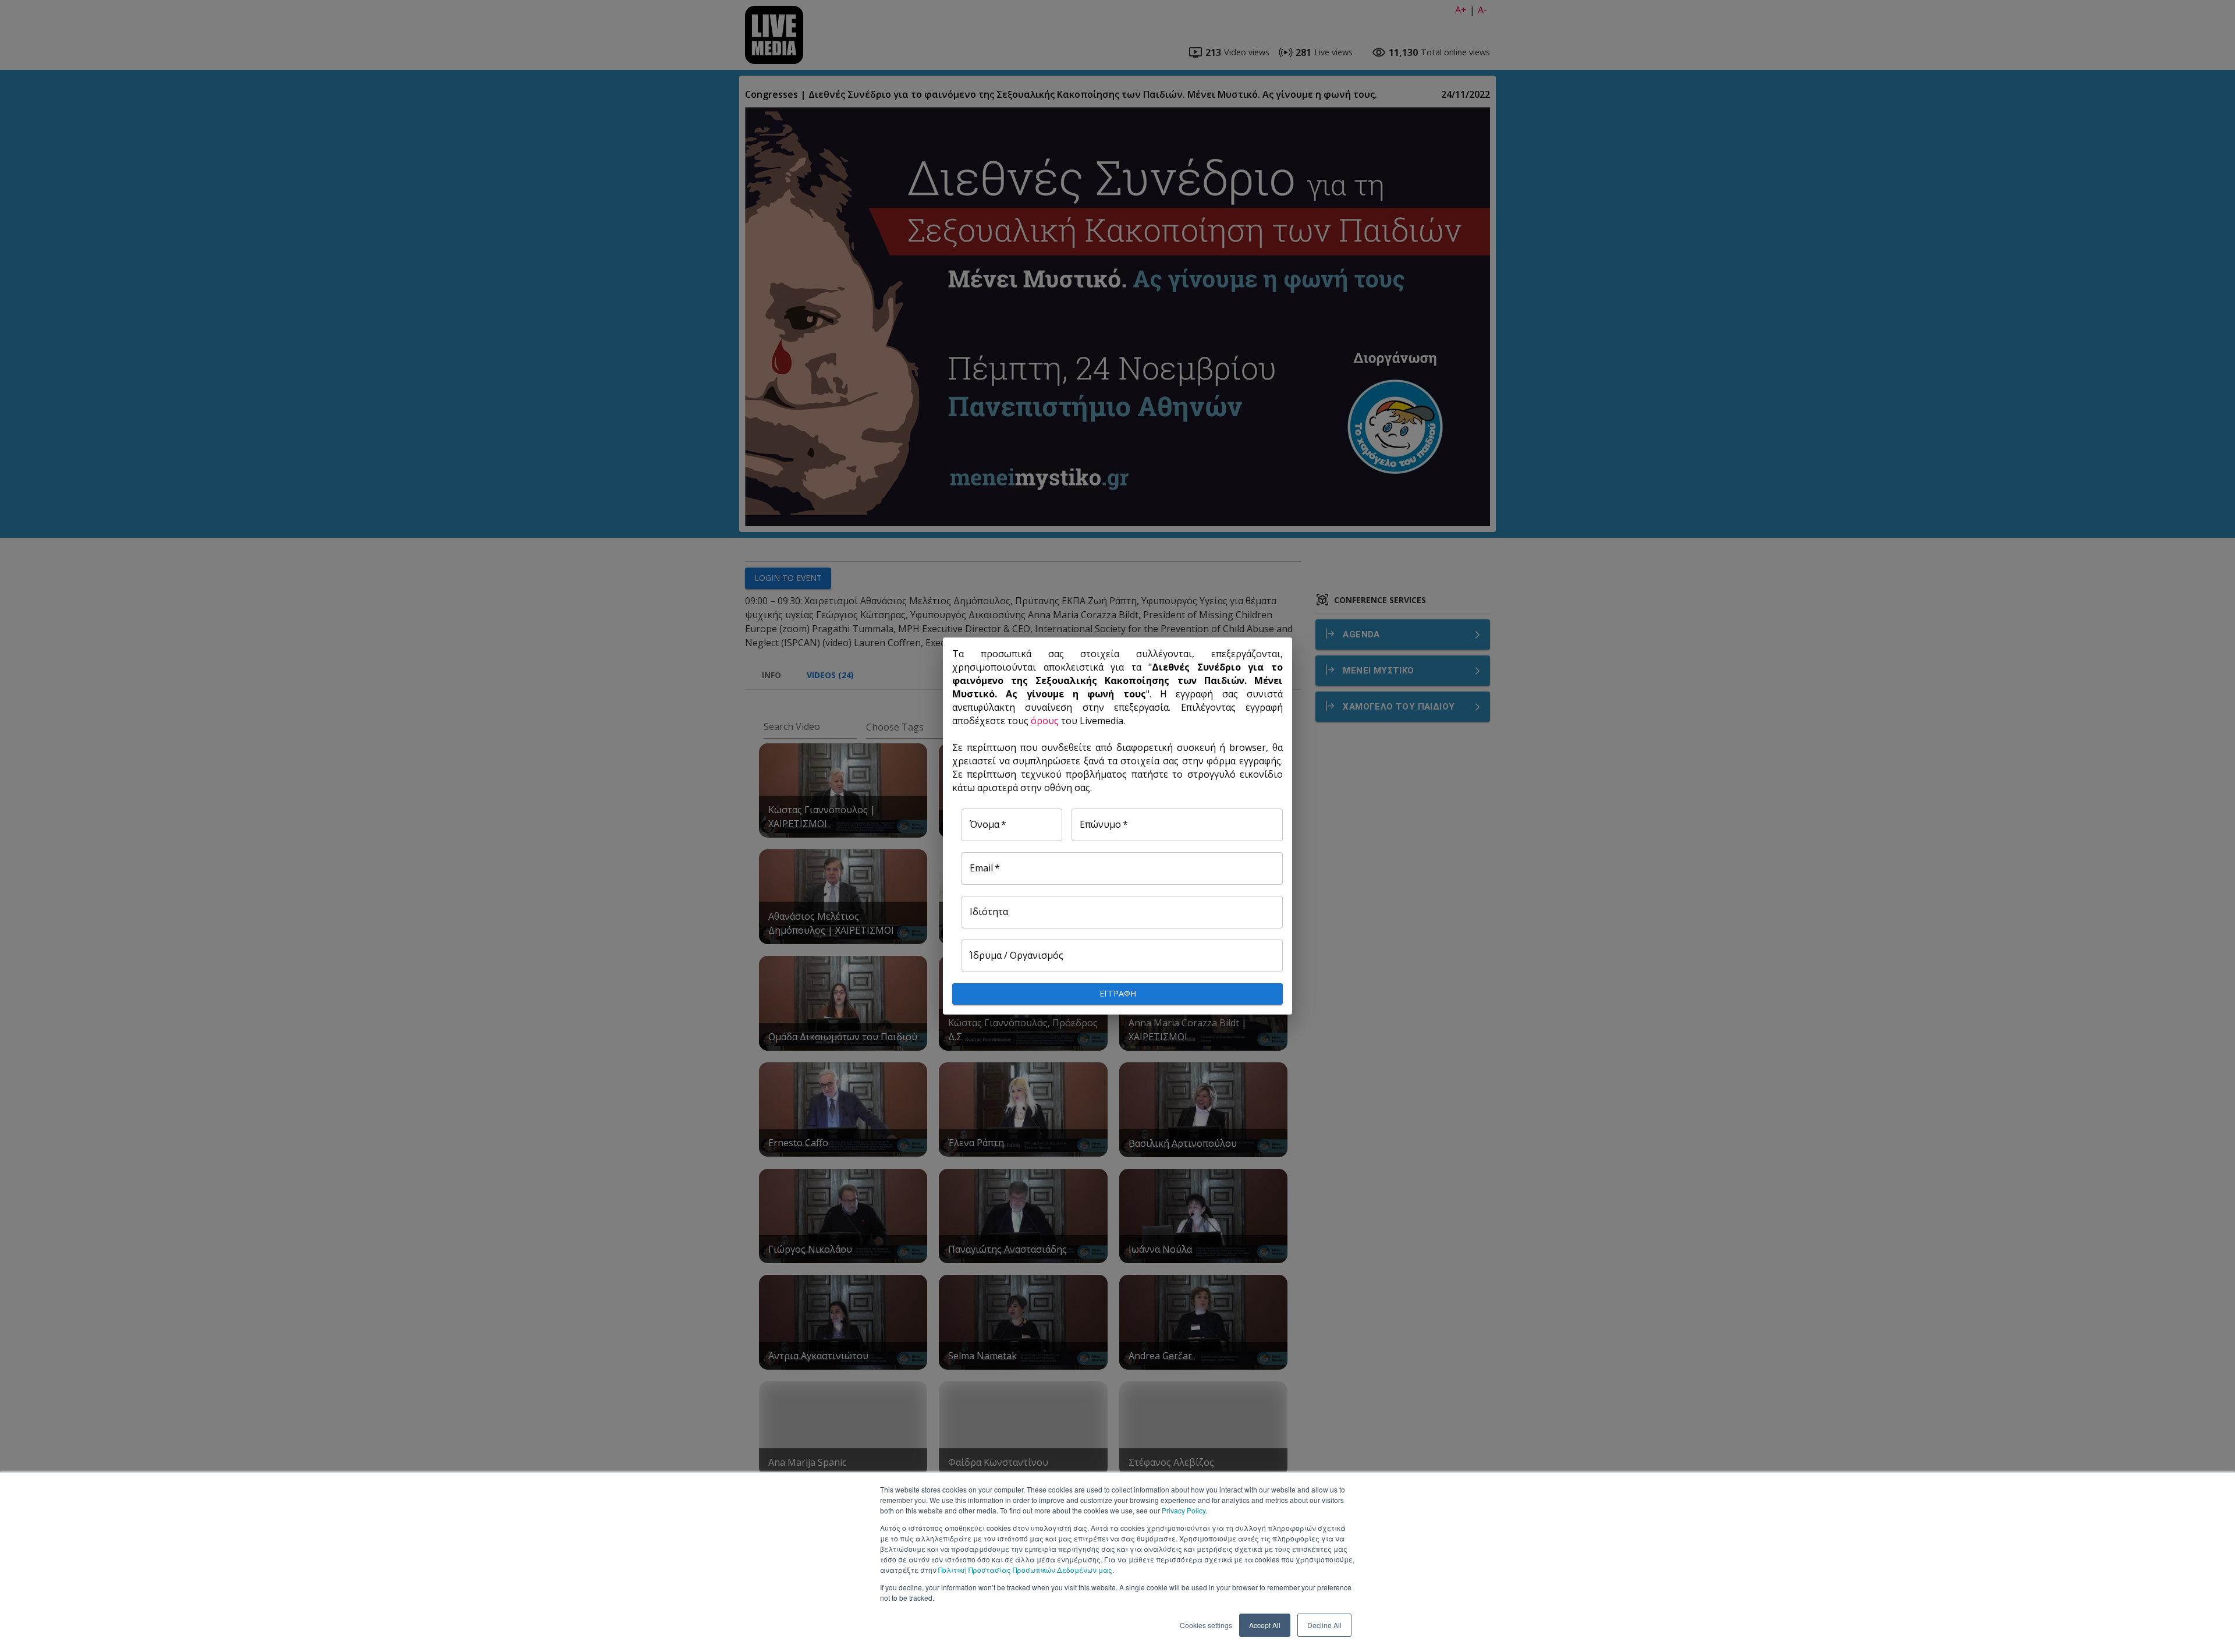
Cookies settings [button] (1206, 1625)
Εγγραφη (1118, 993)
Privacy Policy (1184, 1510)
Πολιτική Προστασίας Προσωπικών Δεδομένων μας (1025, 1570)
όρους (1045, 721)
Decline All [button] (1324, 1625)
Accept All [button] (1265, 1625)
